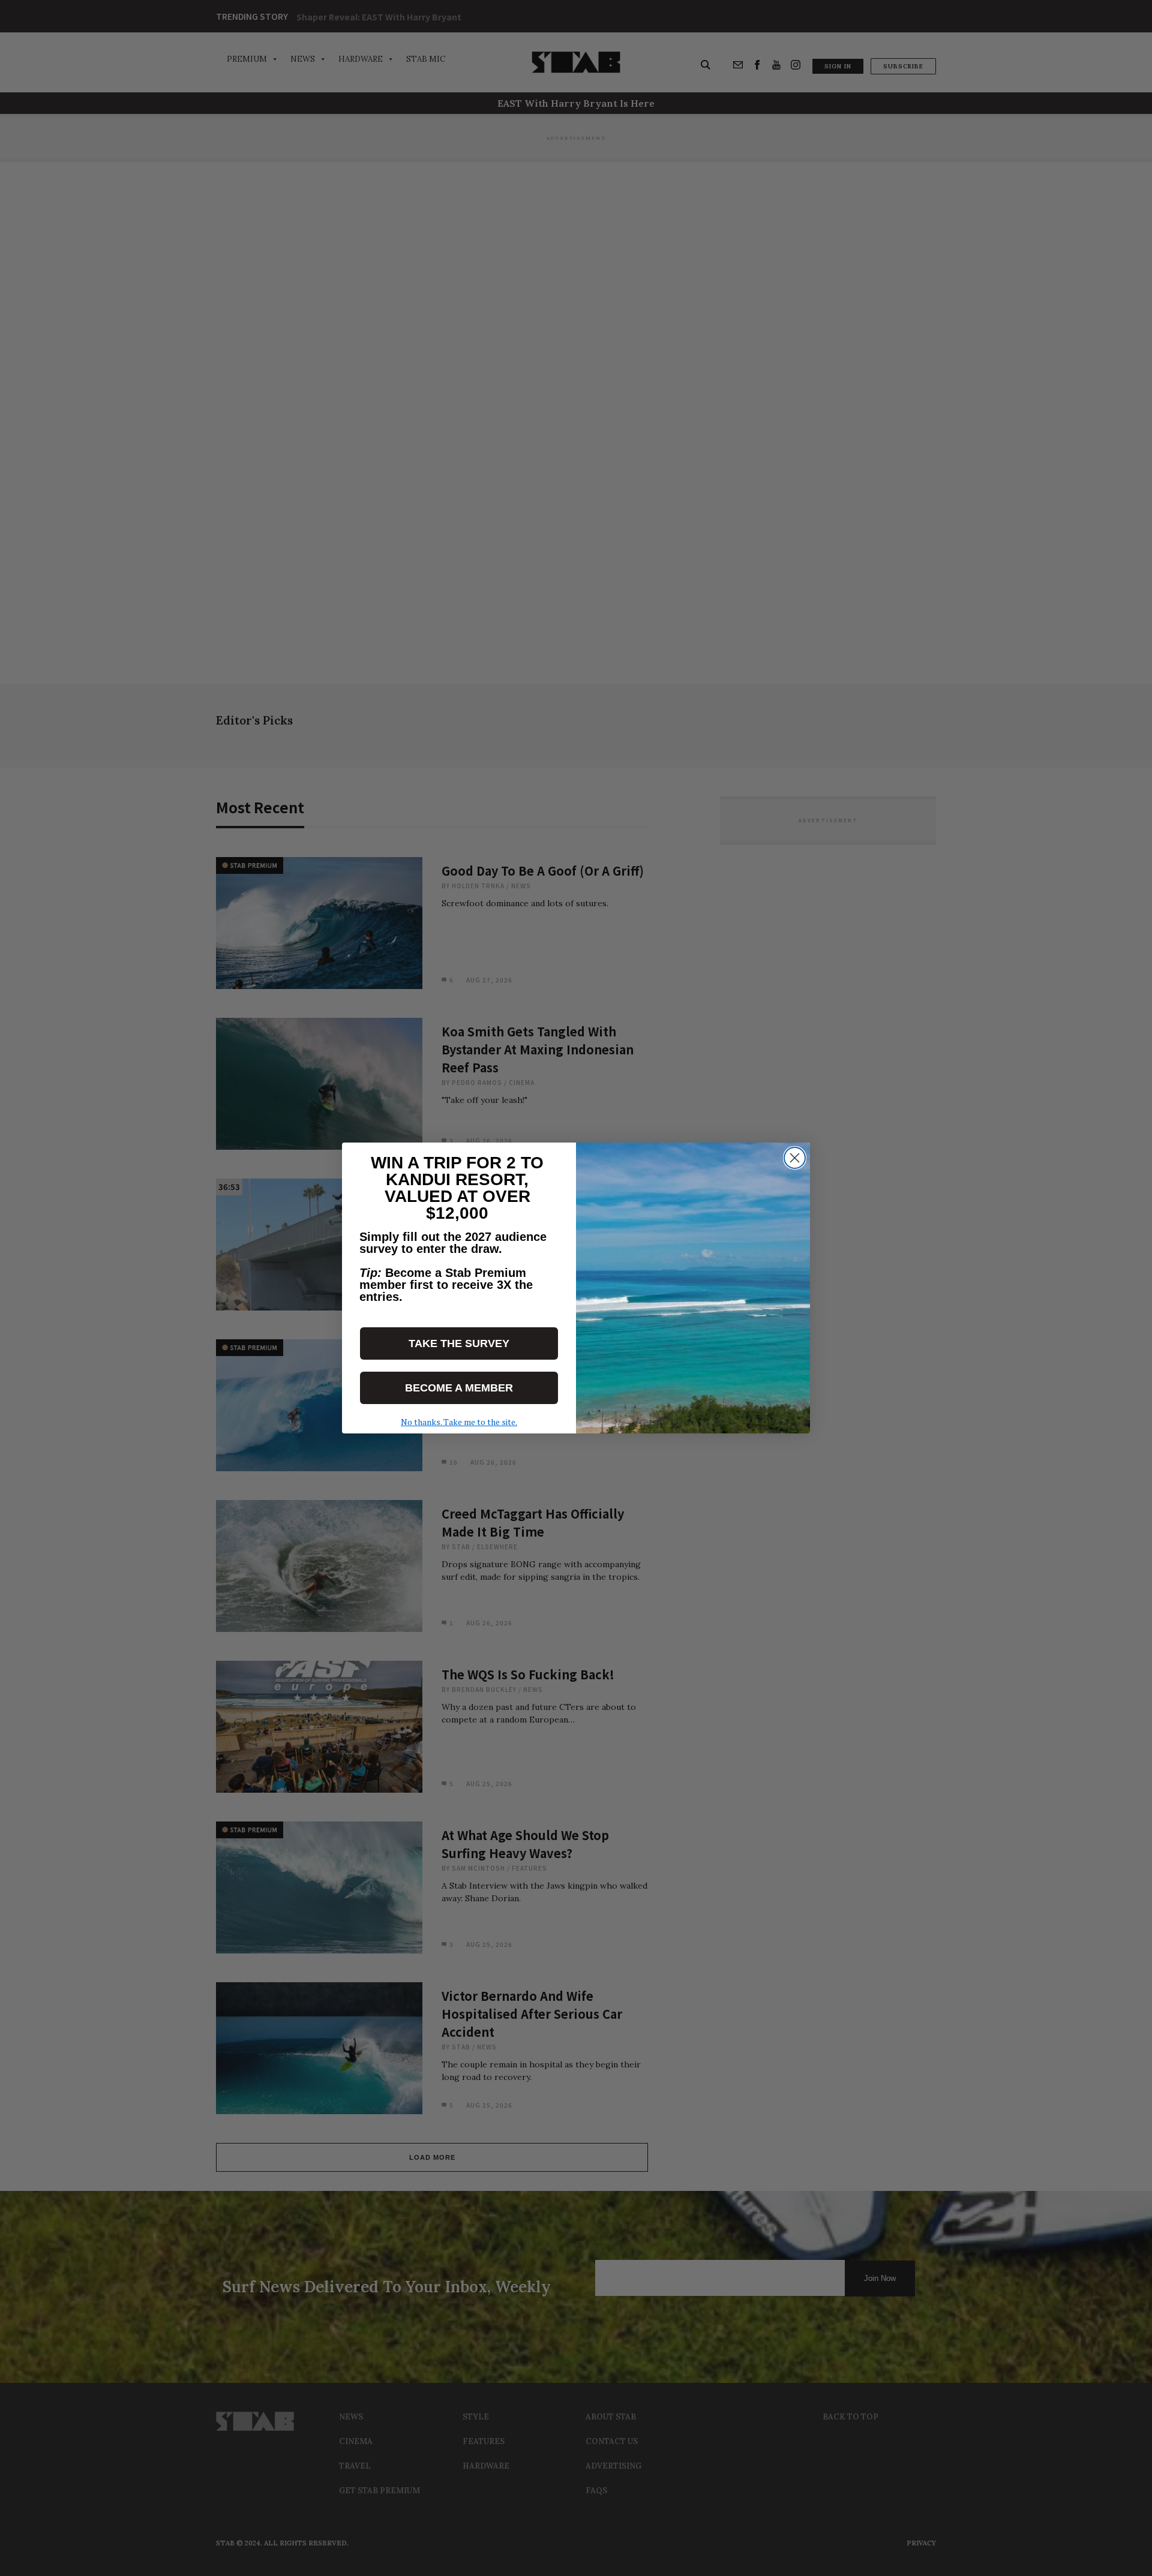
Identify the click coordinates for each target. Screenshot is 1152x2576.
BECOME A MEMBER (459, 1388)
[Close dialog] (795, 1158)
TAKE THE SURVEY (459, 1343)
